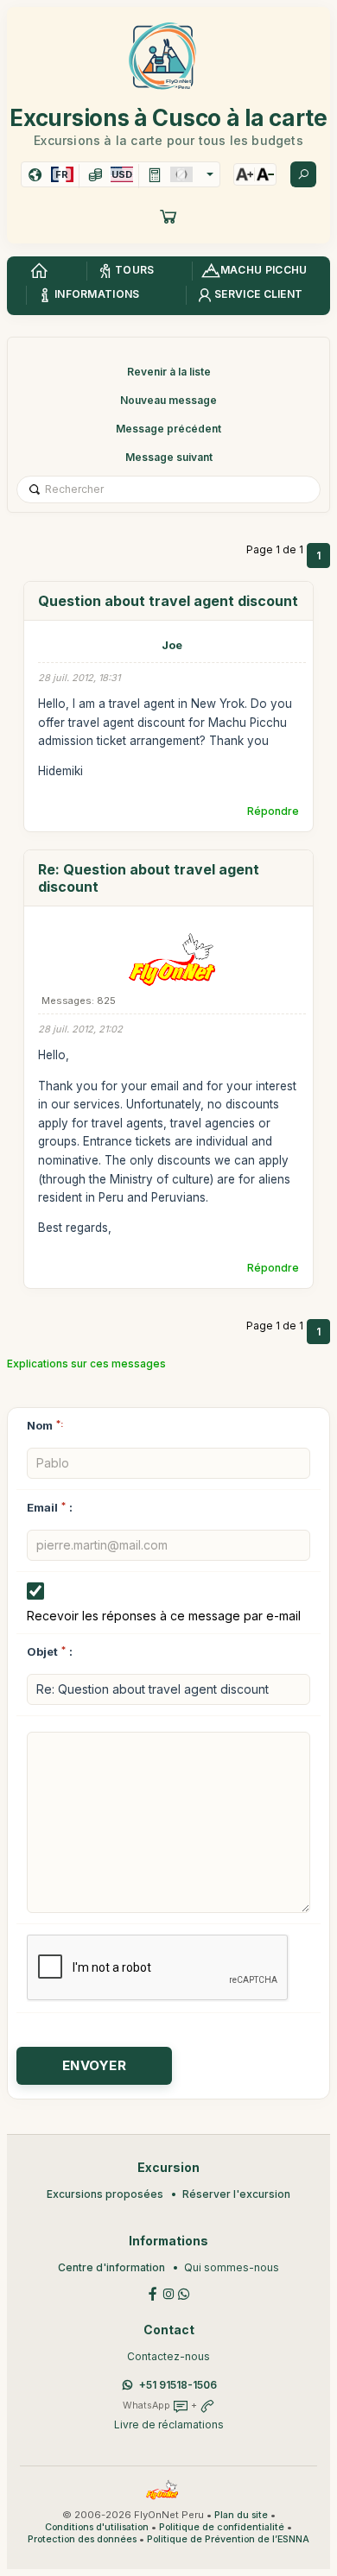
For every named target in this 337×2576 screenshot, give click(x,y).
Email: (50, 1507)
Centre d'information (111, 2267)
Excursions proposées (105, 2194)
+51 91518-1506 (178, 2385)
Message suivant (169, 457)
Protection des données (82, 2539)
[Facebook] (153, 2292)
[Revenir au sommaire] (39, 271)
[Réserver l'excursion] (168, 216)
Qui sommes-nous (232, 2267)
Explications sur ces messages (86, 1364)
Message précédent (168, 429)
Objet (42, 1651)
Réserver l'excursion (236, 2194)
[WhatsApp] (184, 2292)
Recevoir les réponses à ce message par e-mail (164, 1616)
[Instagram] (168, 2292)
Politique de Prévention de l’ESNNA (228, 2539)
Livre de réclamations (169, 2424)
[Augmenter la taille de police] (245, 174)
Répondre (273, 811)
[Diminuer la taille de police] (265, 174)
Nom (45, 1425)
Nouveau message (168, 400)
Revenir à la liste (169, 372)
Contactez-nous (168, 2356)
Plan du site (241, 2515)
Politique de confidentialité (222, 2527)
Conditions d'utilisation (97, 2527)
